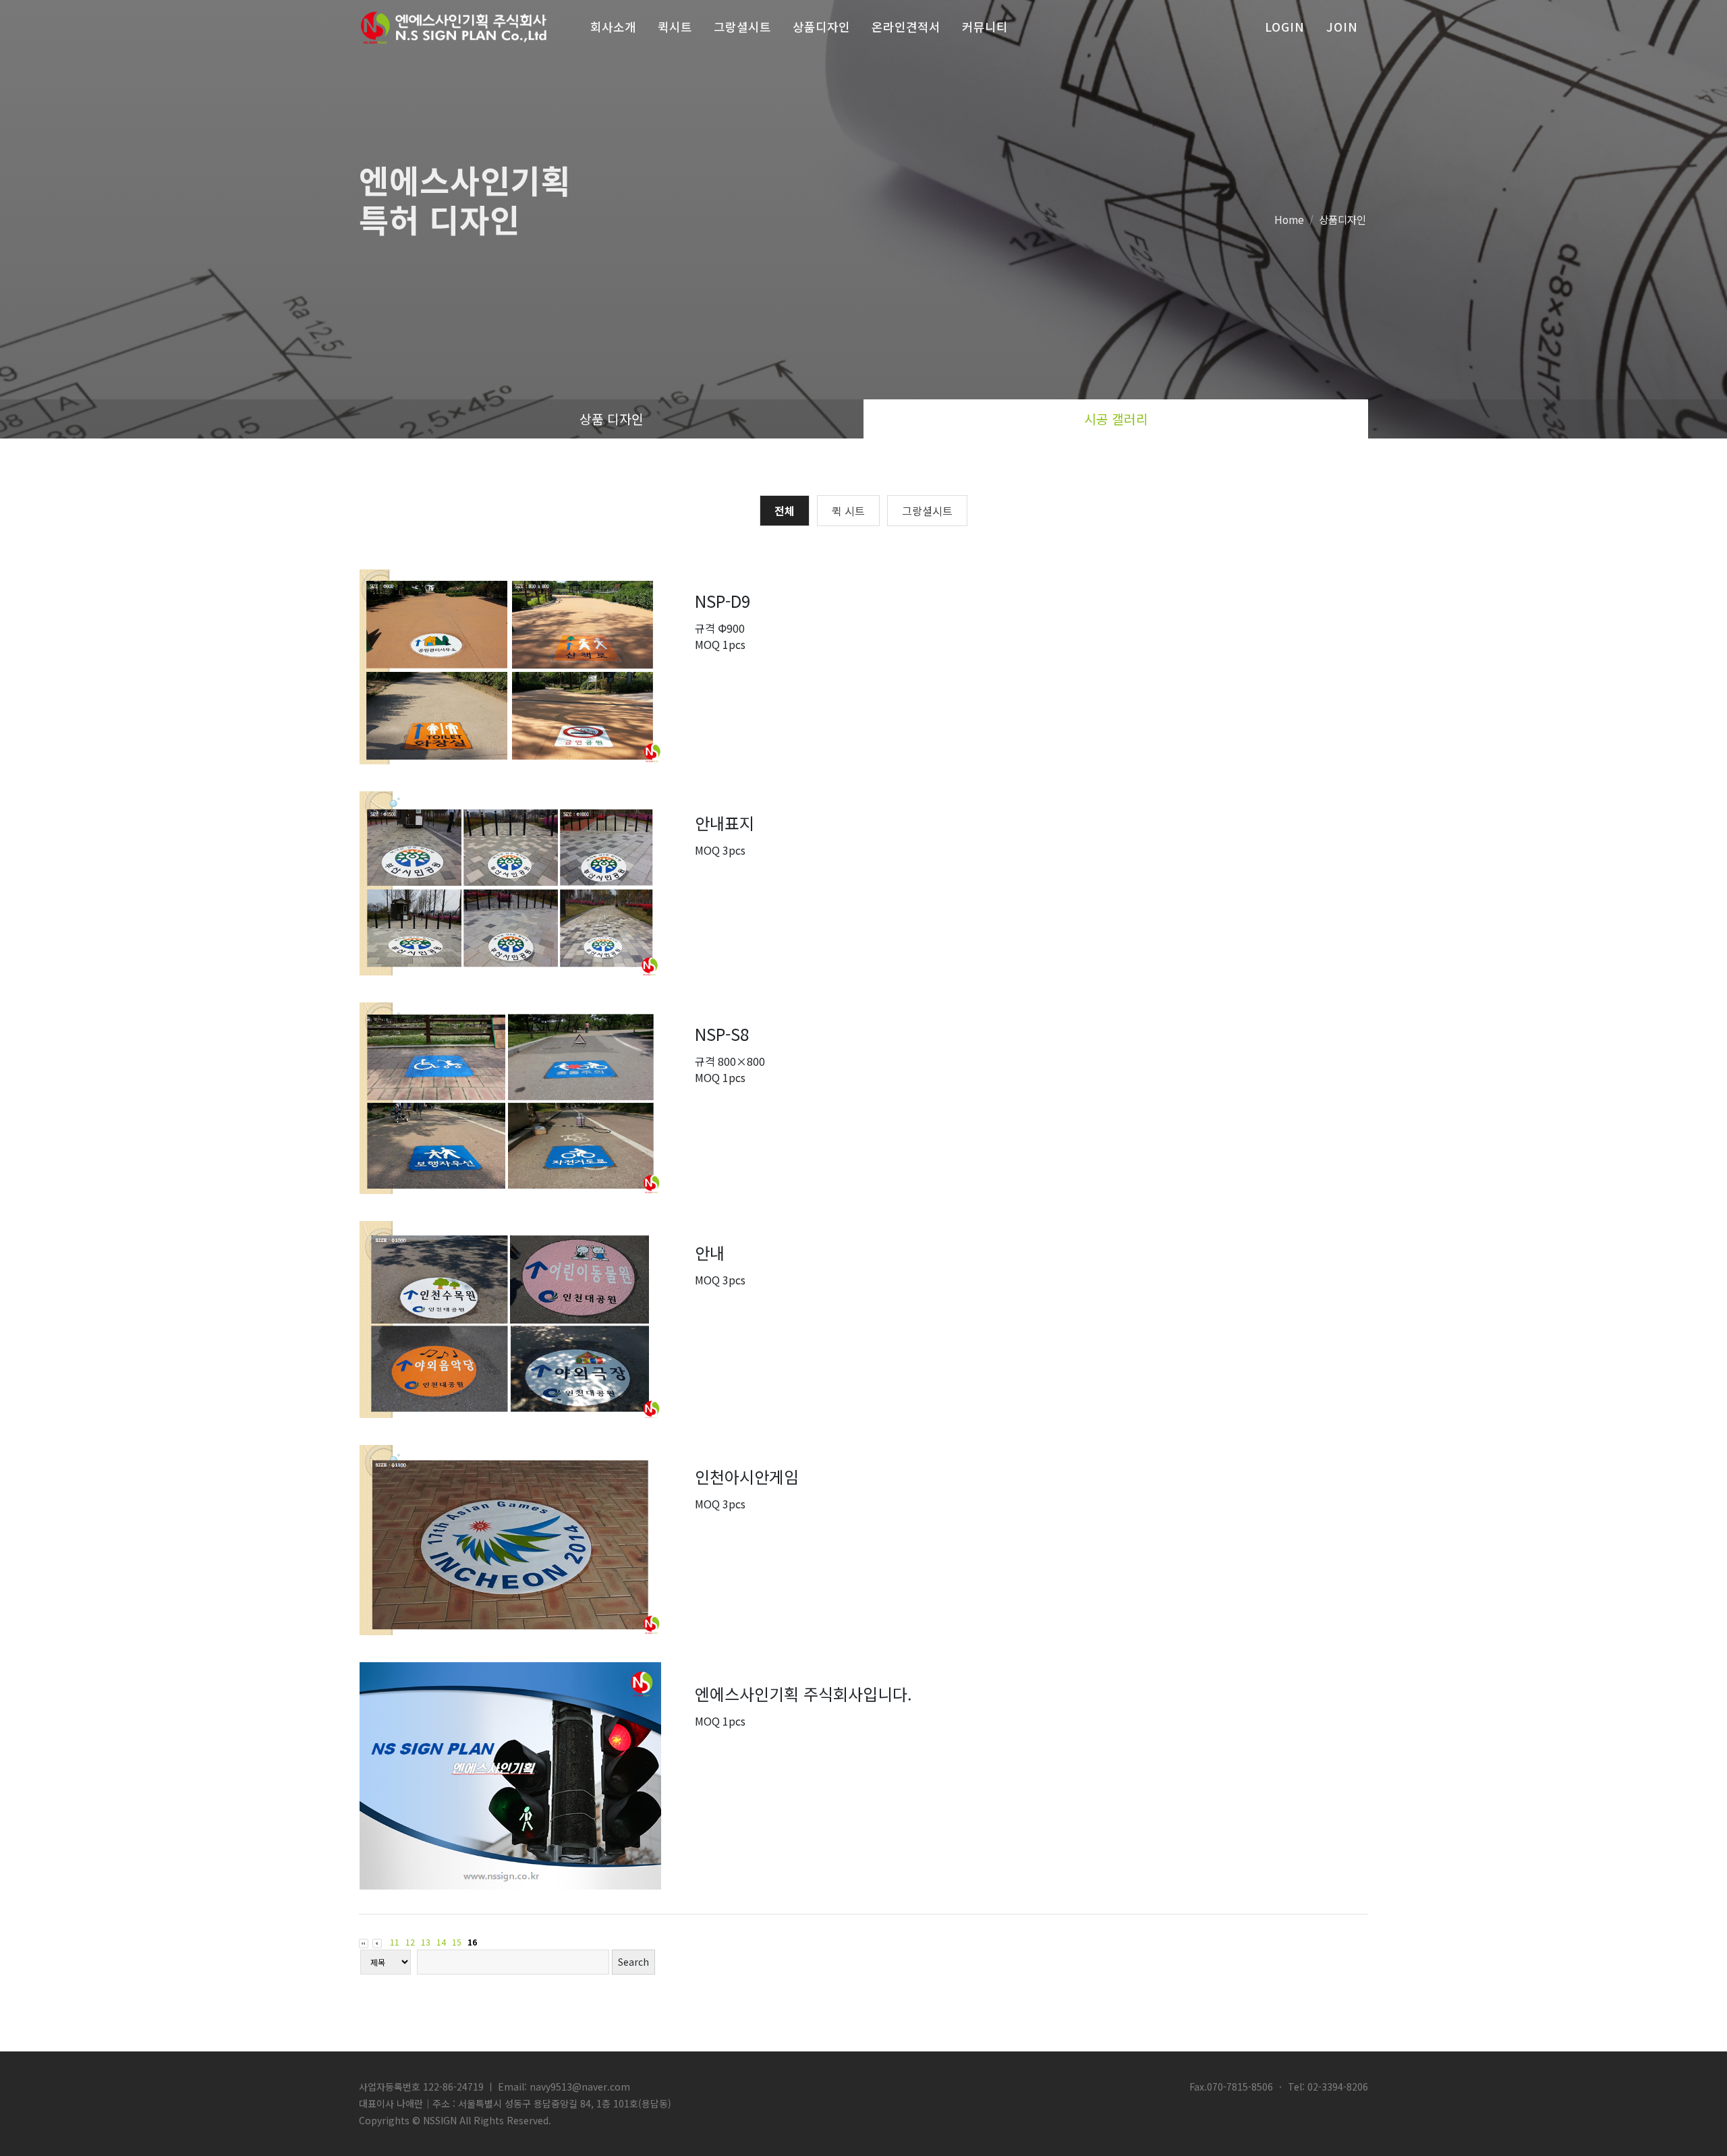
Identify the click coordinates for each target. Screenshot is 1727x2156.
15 (457, 1942)
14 (441, 1942)
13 (426, 1942)
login (1285, 27)
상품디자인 (1342, 219)
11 (395, 1942)
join (1342, 27)
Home (1289, 219)
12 (410, 1942)
